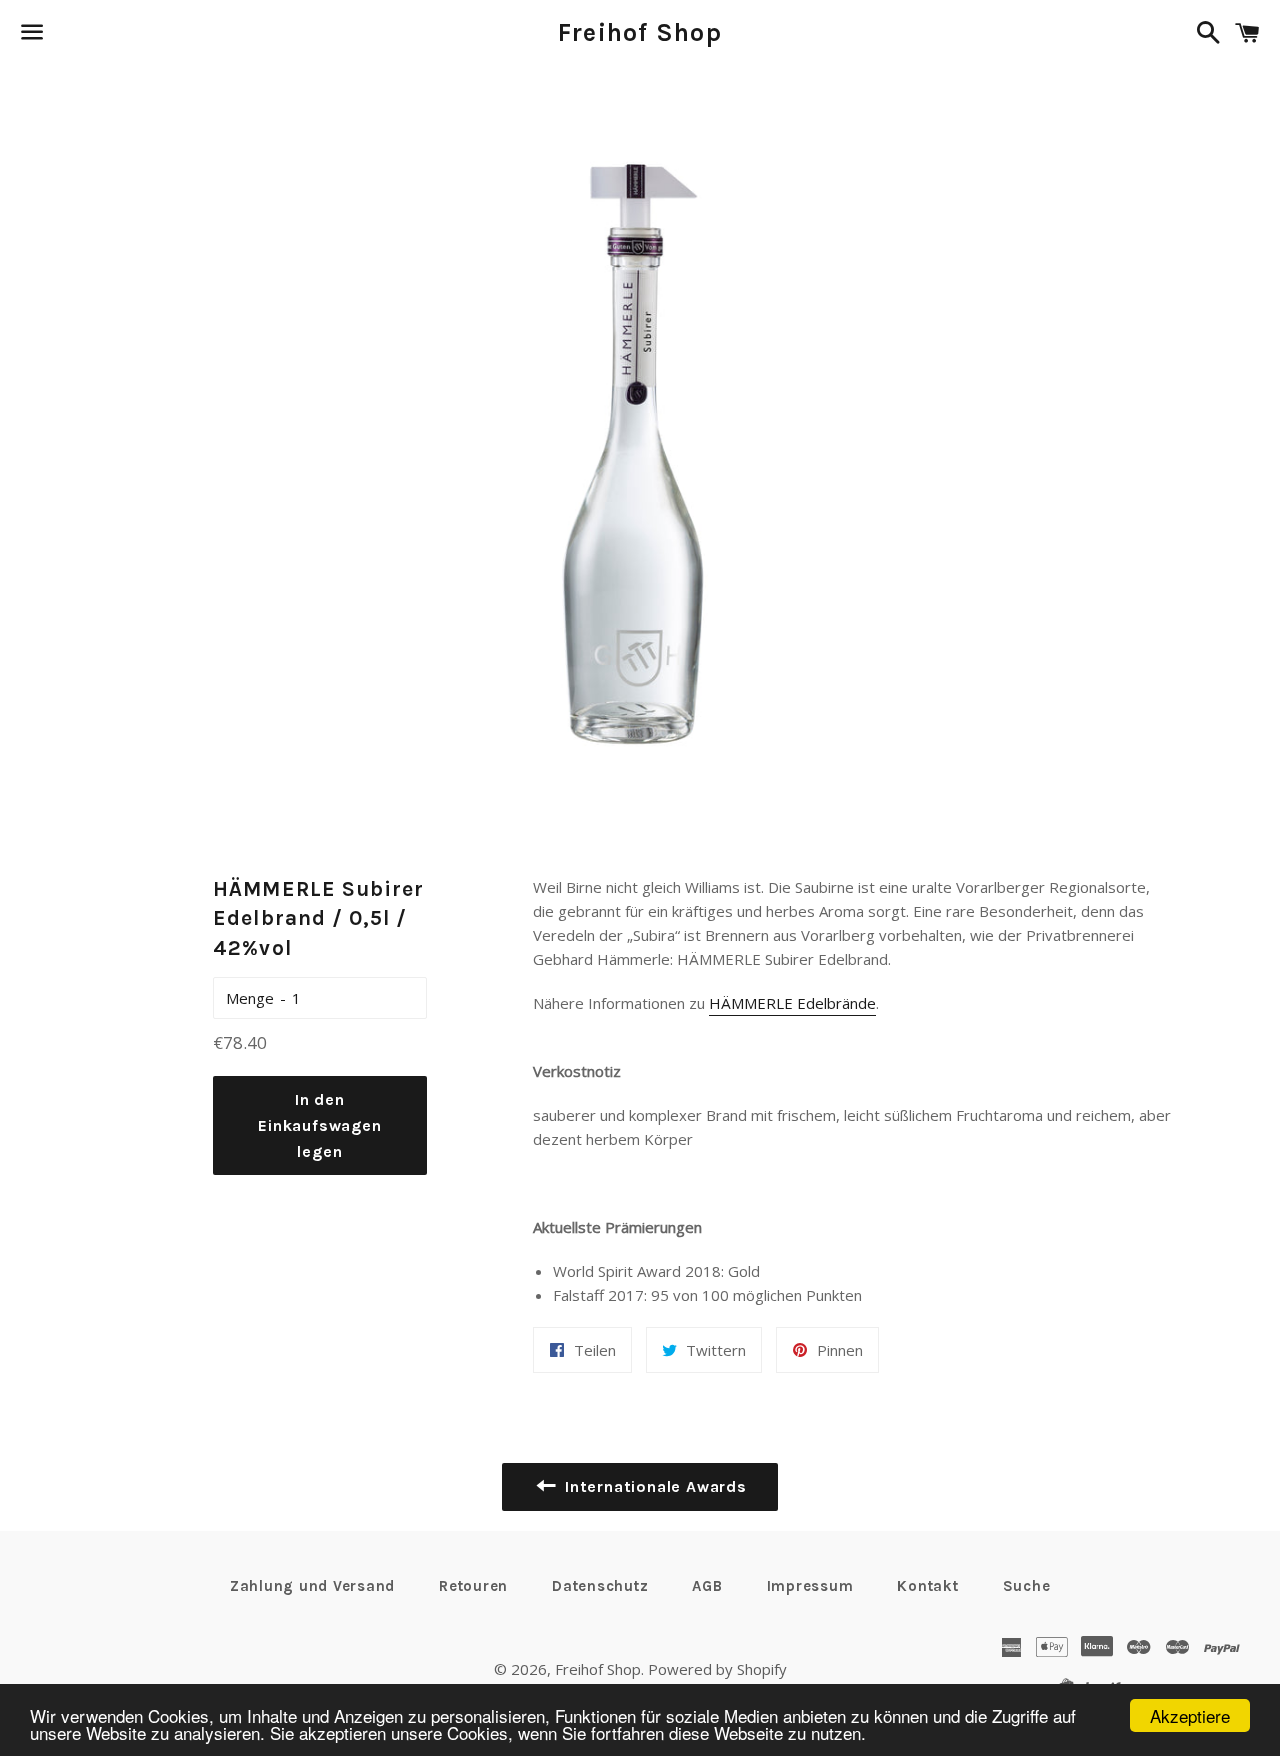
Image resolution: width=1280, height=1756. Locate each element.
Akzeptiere (1190, 1715)
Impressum (810, 1586)
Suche (1027, 1586)
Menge (250, 998)
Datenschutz (600, 1586)
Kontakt (927, 1586)
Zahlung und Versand (312, 1586)
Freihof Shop (640, 32)
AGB (707, 1586)
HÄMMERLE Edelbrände (792, 1003)
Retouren (473, 1586)
